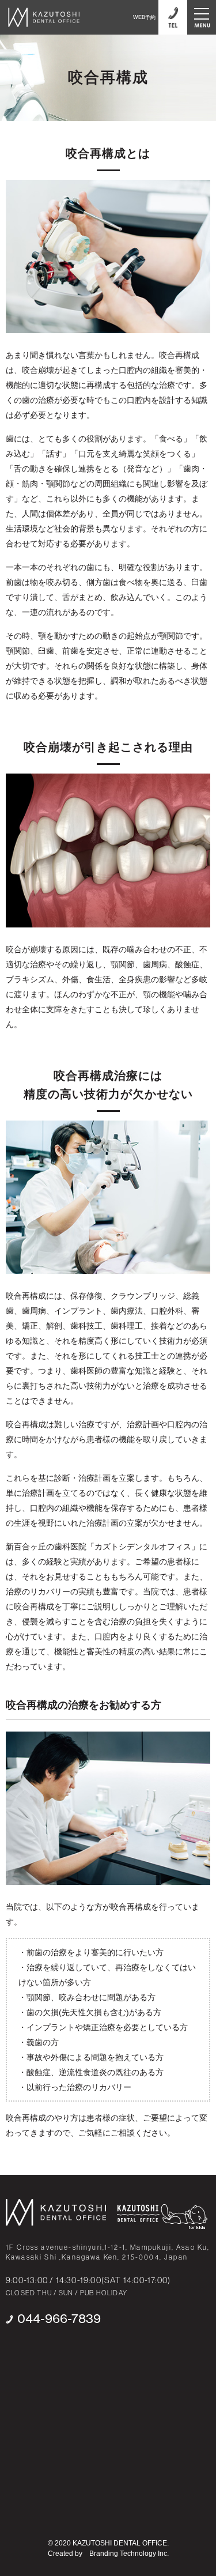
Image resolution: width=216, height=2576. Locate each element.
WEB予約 (144, 17)
